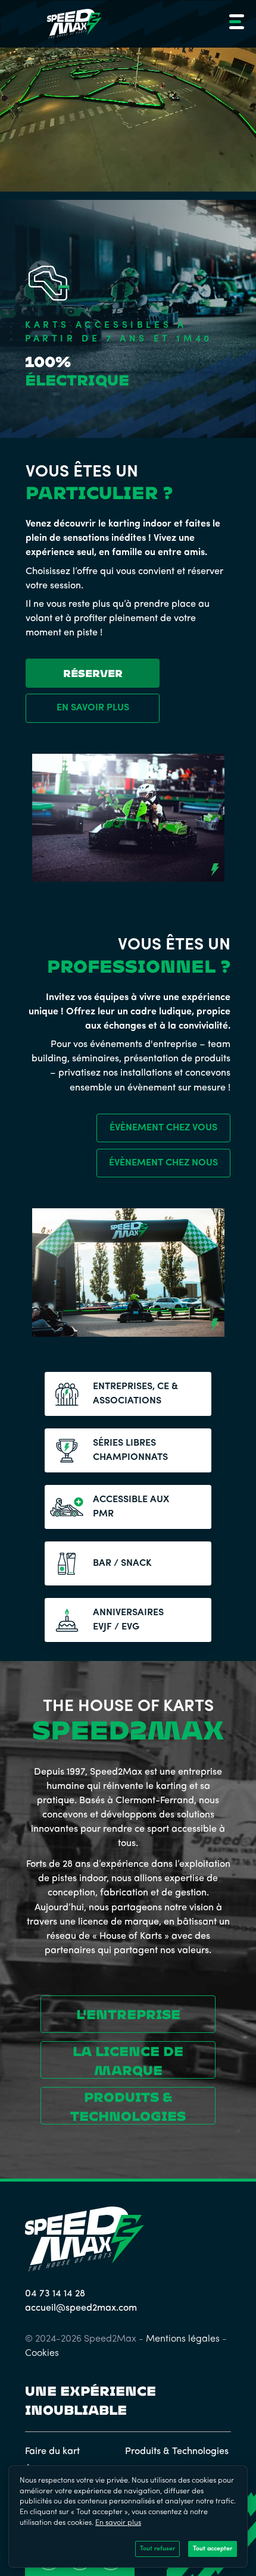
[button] (235, 24)
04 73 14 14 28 (55, 2294)
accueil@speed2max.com (81, 2308)
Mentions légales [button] (183, 2339)
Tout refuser (157, 2549)
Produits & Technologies (177, 2452)
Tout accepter (213, 2549)
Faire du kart (52, 2452)
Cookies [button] (42, 2354)
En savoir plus (118, 2523)
